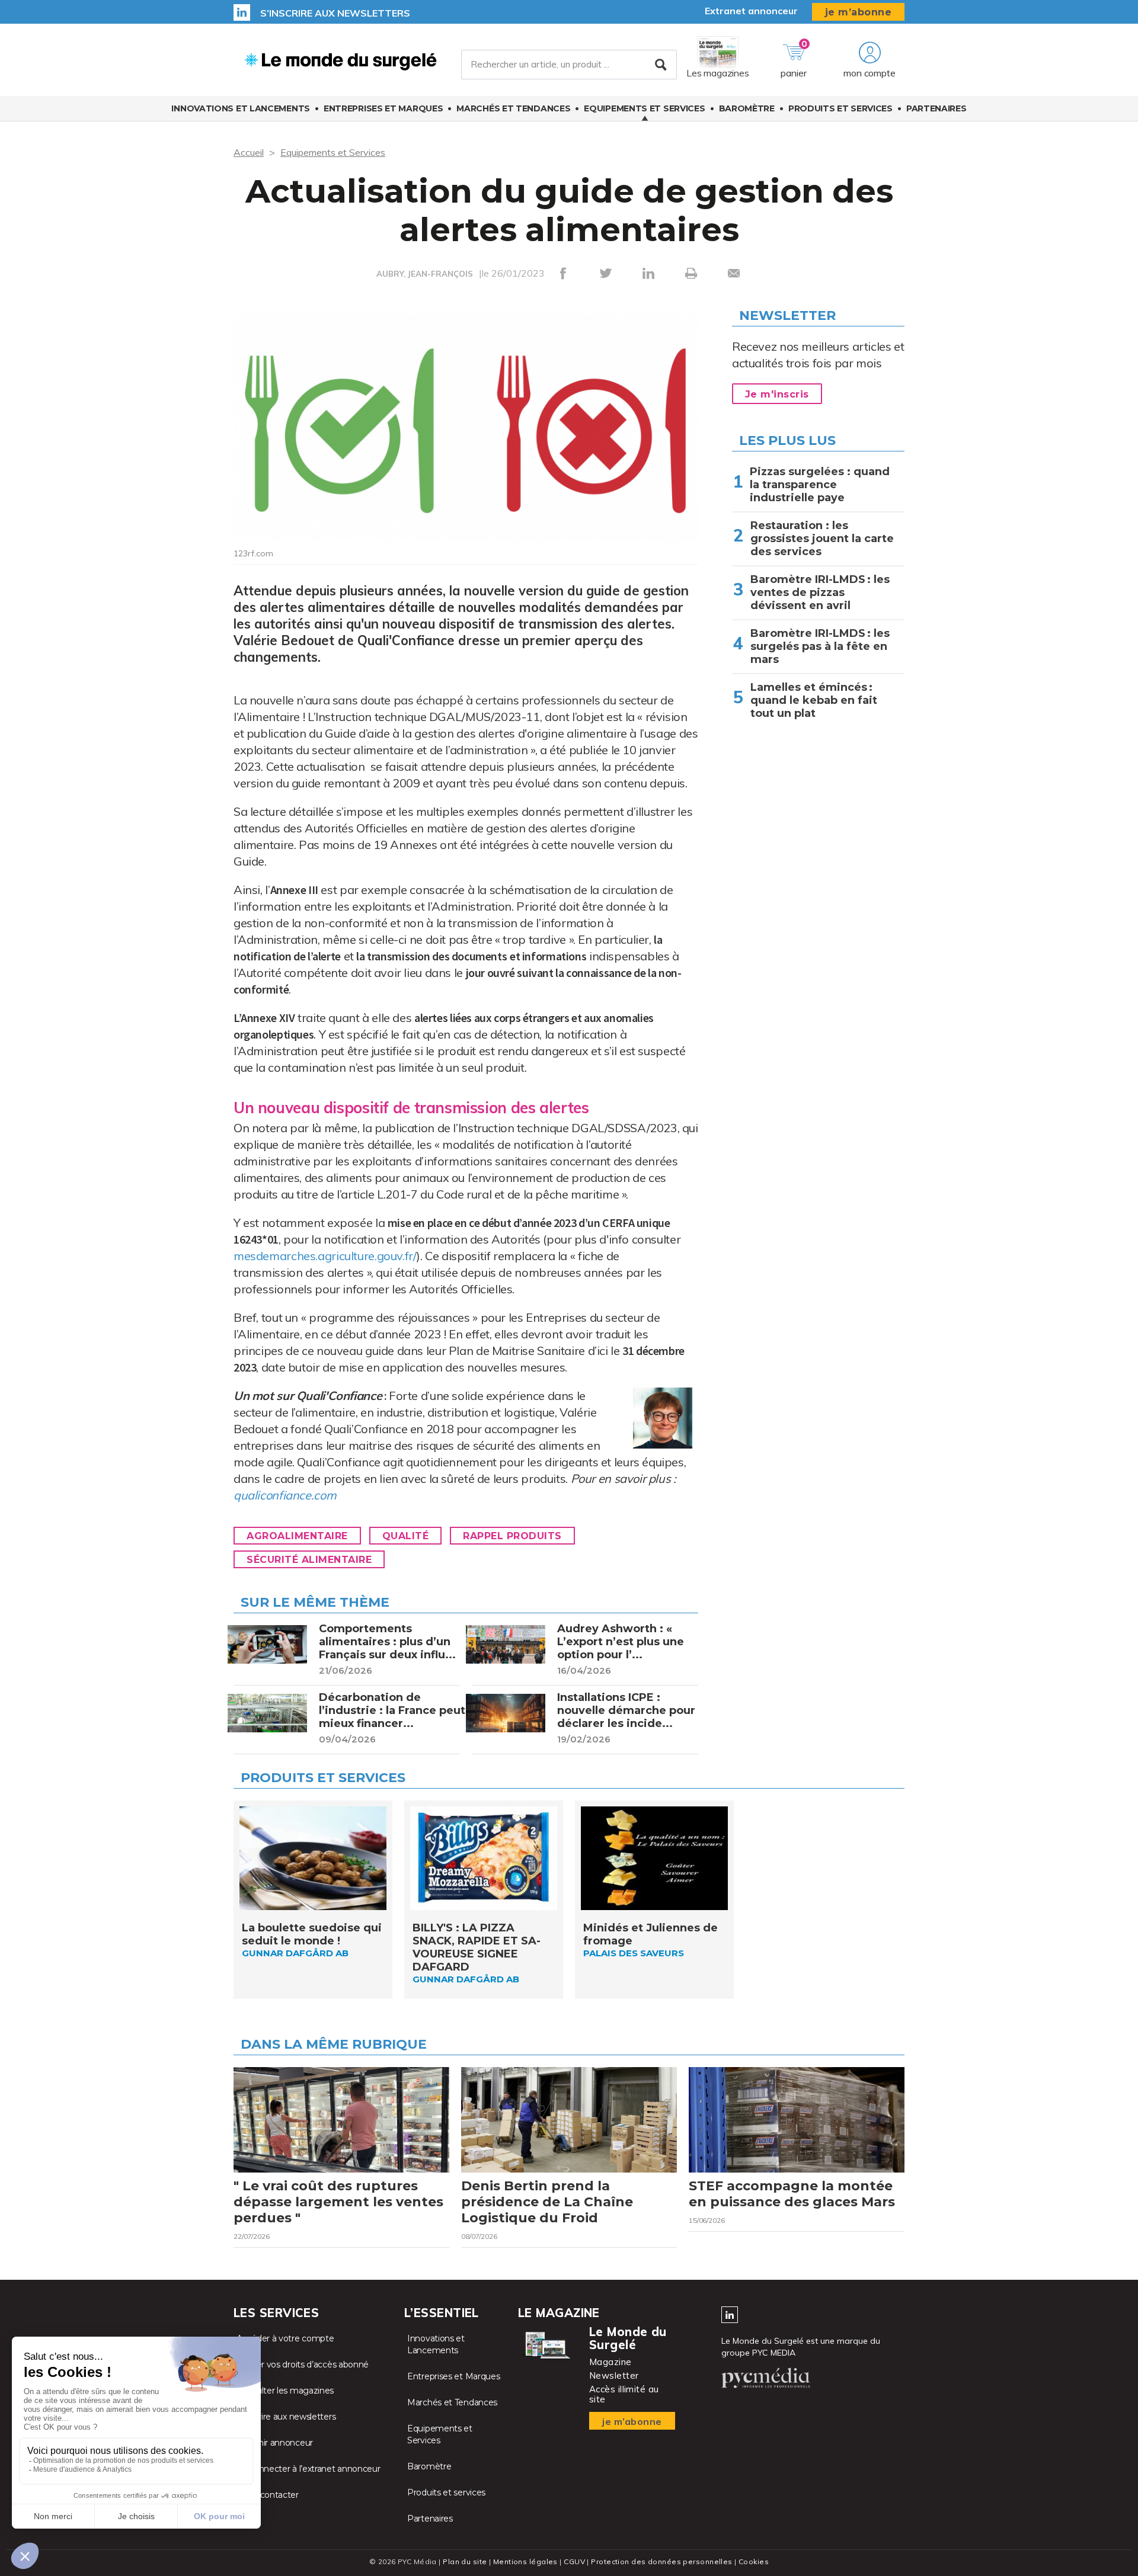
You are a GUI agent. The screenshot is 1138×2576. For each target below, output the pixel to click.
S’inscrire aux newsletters (335, 13)
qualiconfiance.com (285, 1495)
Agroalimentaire (297, 1536)
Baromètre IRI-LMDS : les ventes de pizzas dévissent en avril (820, 592)
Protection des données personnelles (661, 2561)
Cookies (754, 2561)
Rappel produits (512, 1536)
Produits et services (840, 108)
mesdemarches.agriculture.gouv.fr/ (325, 1256)
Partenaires (936, 108)
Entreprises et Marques (383, 108)
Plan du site (465, 2561)
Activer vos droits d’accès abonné (303, 2364)
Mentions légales (525, 2561)
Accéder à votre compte (285, 2338)
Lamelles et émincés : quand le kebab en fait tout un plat (814, 700)
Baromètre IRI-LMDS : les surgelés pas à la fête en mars (820, 646)
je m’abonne (859, 12)
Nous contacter (268, 2495)
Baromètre (747, 108)
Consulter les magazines (285, 2391)
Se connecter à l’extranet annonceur (309, 2469)
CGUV (574, 2561)
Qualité (406, 1536)
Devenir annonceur (275, 2443)
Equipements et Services (644, 108)
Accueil (249, 152)
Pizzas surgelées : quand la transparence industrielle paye (820, 485)
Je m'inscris (777, 394)
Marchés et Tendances (513, 108)
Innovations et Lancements (241, 108)
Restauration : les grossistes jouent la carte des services (822, 539)
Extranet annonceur (751, 11)
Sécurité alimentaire (309, 1560)
